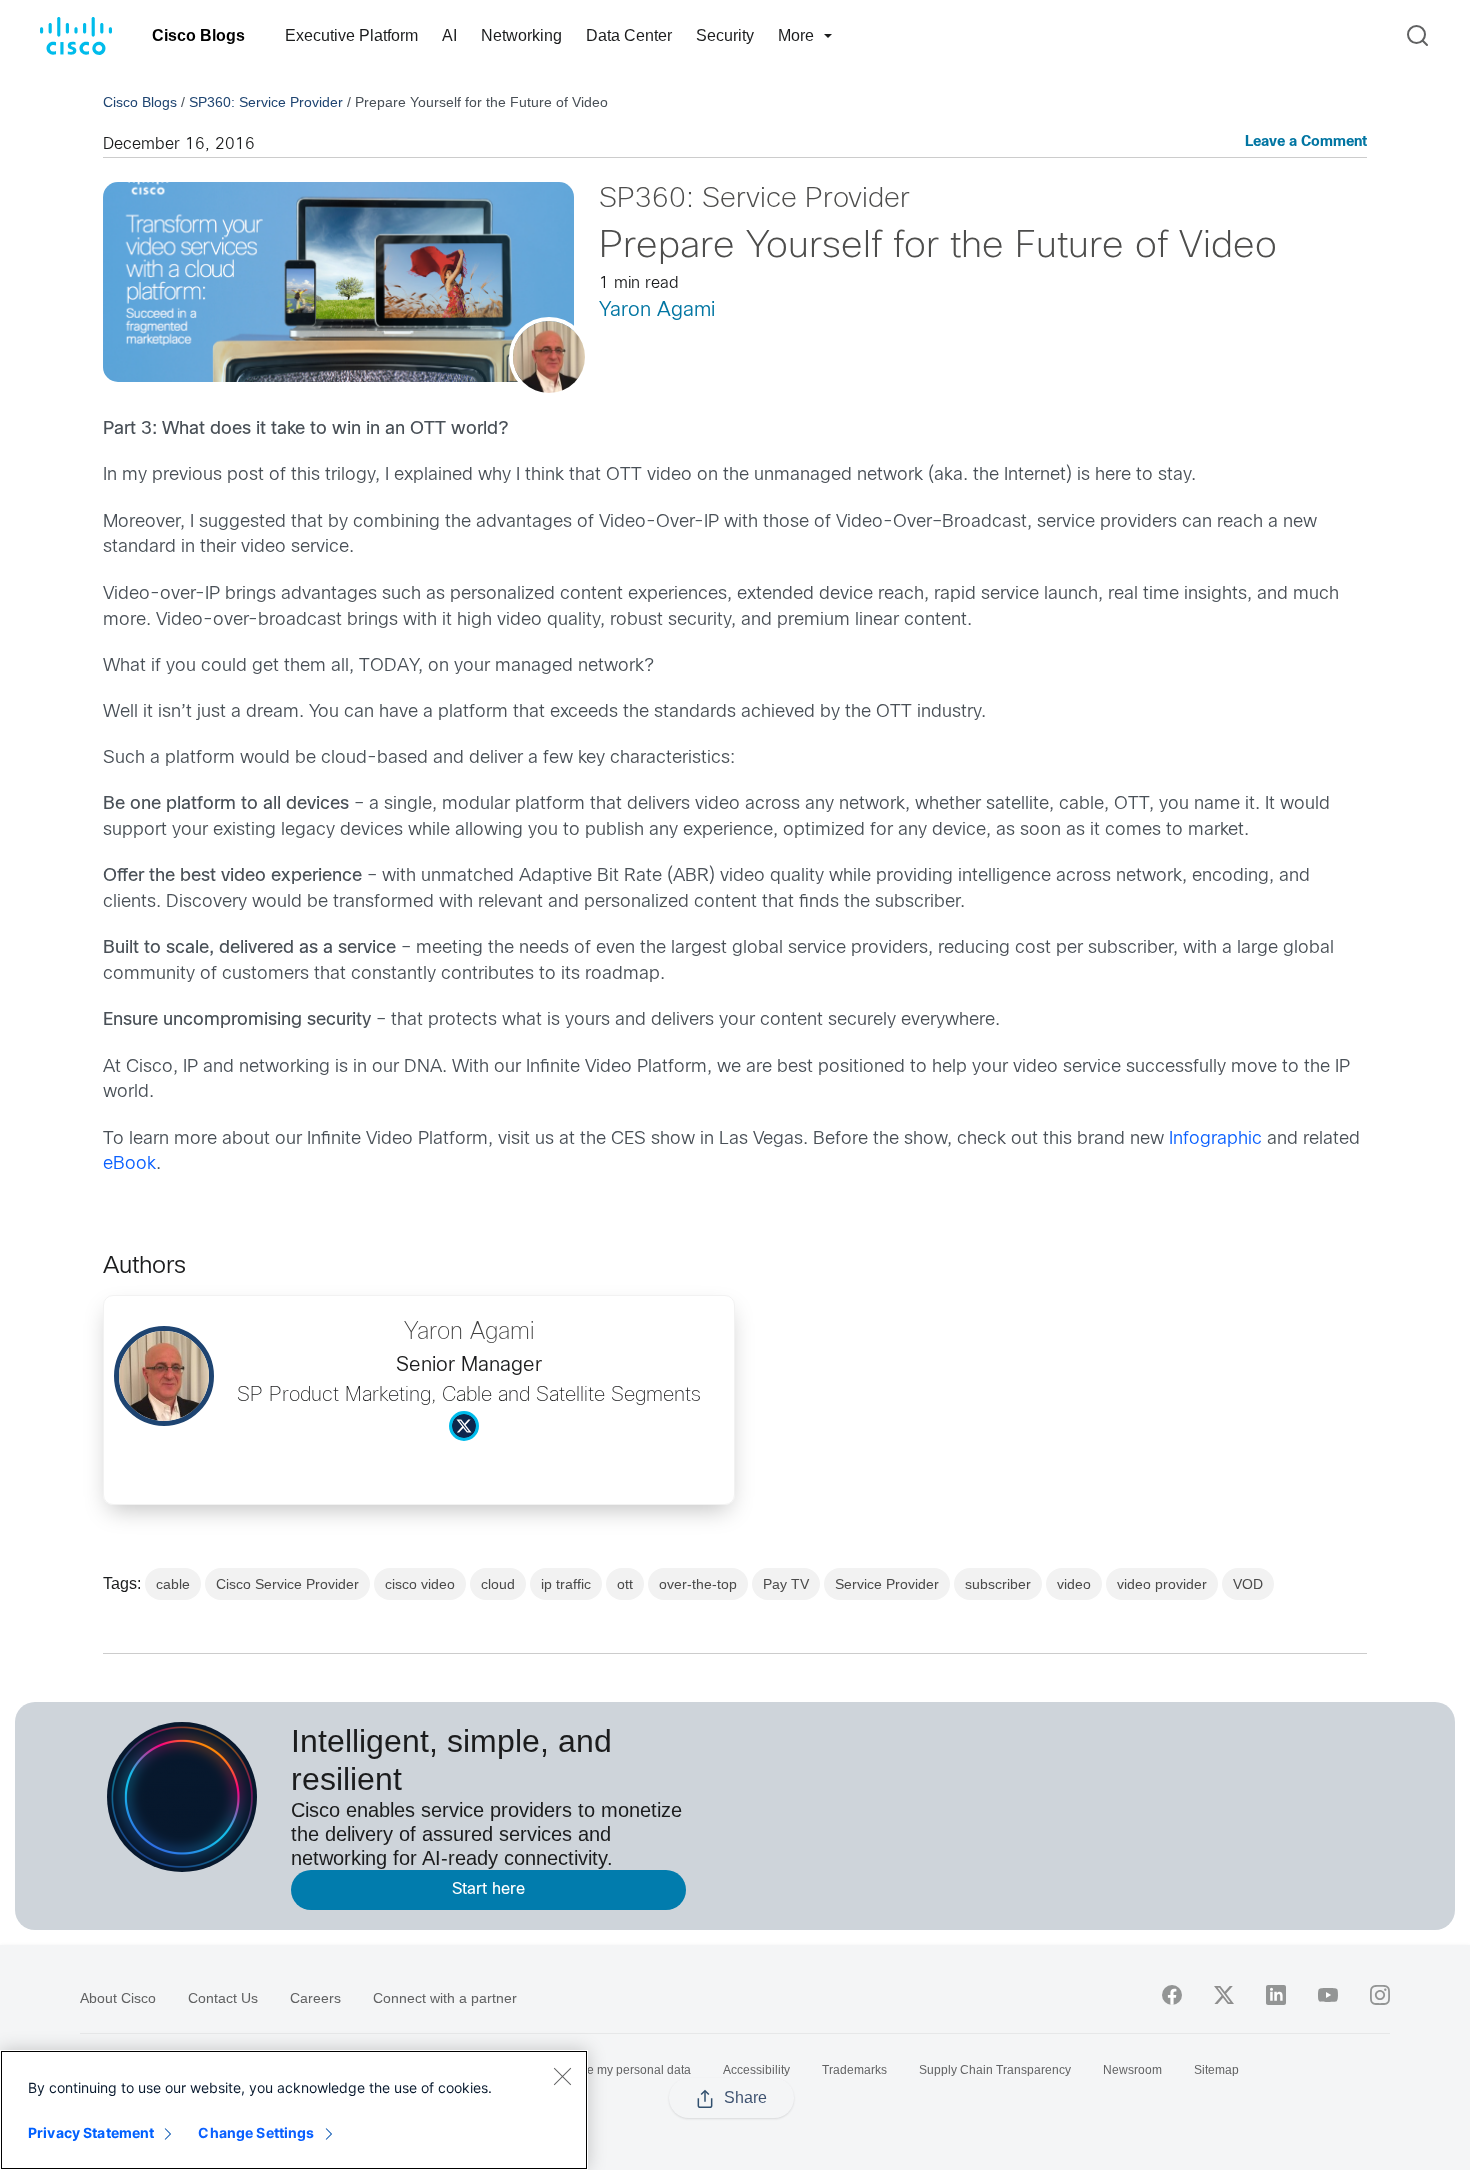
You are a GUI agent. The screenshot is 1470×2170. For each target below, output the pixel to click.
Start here (488, 1889)
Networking (521, 35)
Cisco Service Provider (287, 1584)
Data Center (629, 35)
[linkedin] (1276, 1995)
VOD (1248, 1584)
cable (173, 1584)
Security (725, 35)
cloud (498, 1584)
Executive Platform (351, 35)
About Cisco (118, 1998)
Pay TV (786, 1584)
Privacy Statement (91, 2132)
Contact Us (223, 1998)
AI (449, 35)
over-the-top (698, 1584)
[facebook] (1172, 1995)
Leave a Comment (1306, 142)
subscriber (998, 1584)
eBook (129, 1164)
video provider (1162, 1584)
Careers (315, 1998)
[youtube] (1328, 1995)
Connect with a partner (445, 1998)
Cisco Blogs (198, 35)
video (1074, 1584)
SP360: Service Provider (266, 102)
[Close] (562, 2076)
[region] (294, 2110)
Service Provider (887, 1584)
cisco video (420, 1584)
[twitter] (1224, 1995)
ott (625, 1584)
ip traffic (566, 1584)
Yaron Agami (657, 310)
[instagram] (1380, 1995)
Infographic (1218, 1139)
